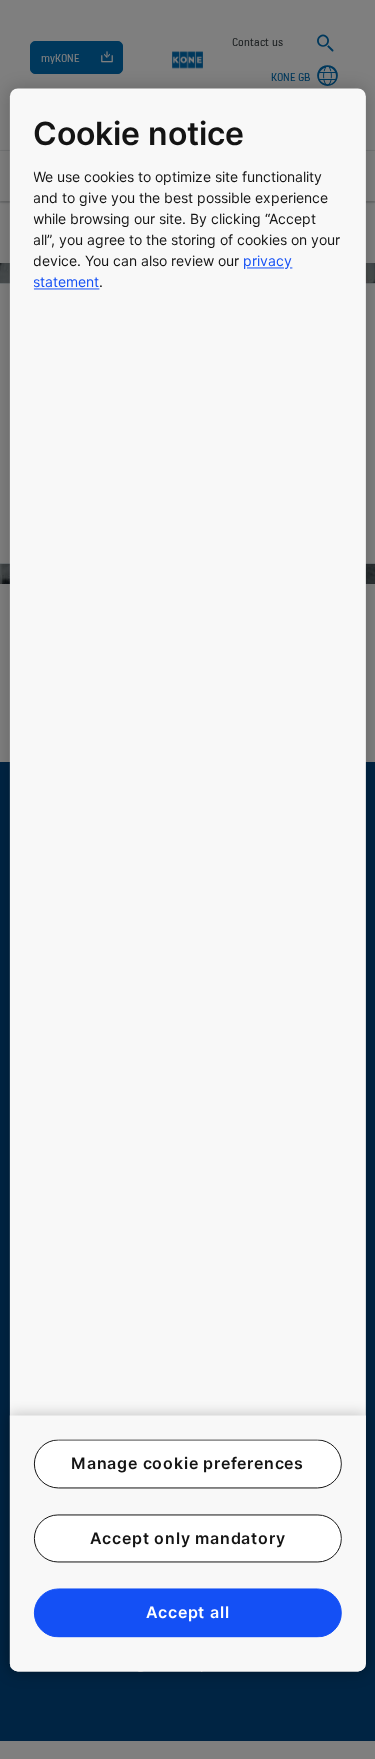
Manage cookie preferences (187, 1464)
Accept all (188, 1613)
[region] (187, 879)
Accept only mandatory (188, 1538)
